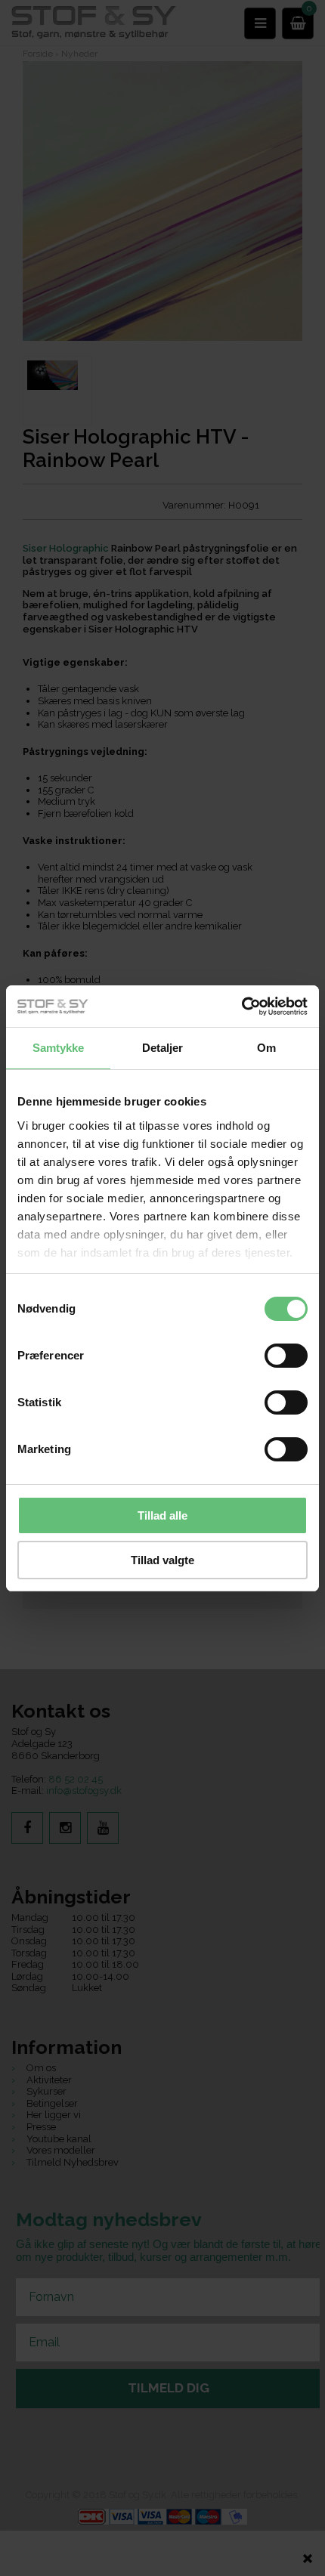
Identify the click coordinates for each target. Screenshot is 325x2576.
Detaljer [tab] (163, 1048)
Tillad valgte (162, 1560)
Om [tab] (266, 1048)
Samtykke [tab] (59, 1048)
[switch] (286, 1356)
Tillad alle (162, 1515)
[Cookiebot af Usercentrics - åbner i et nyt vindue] (241, 1007)
